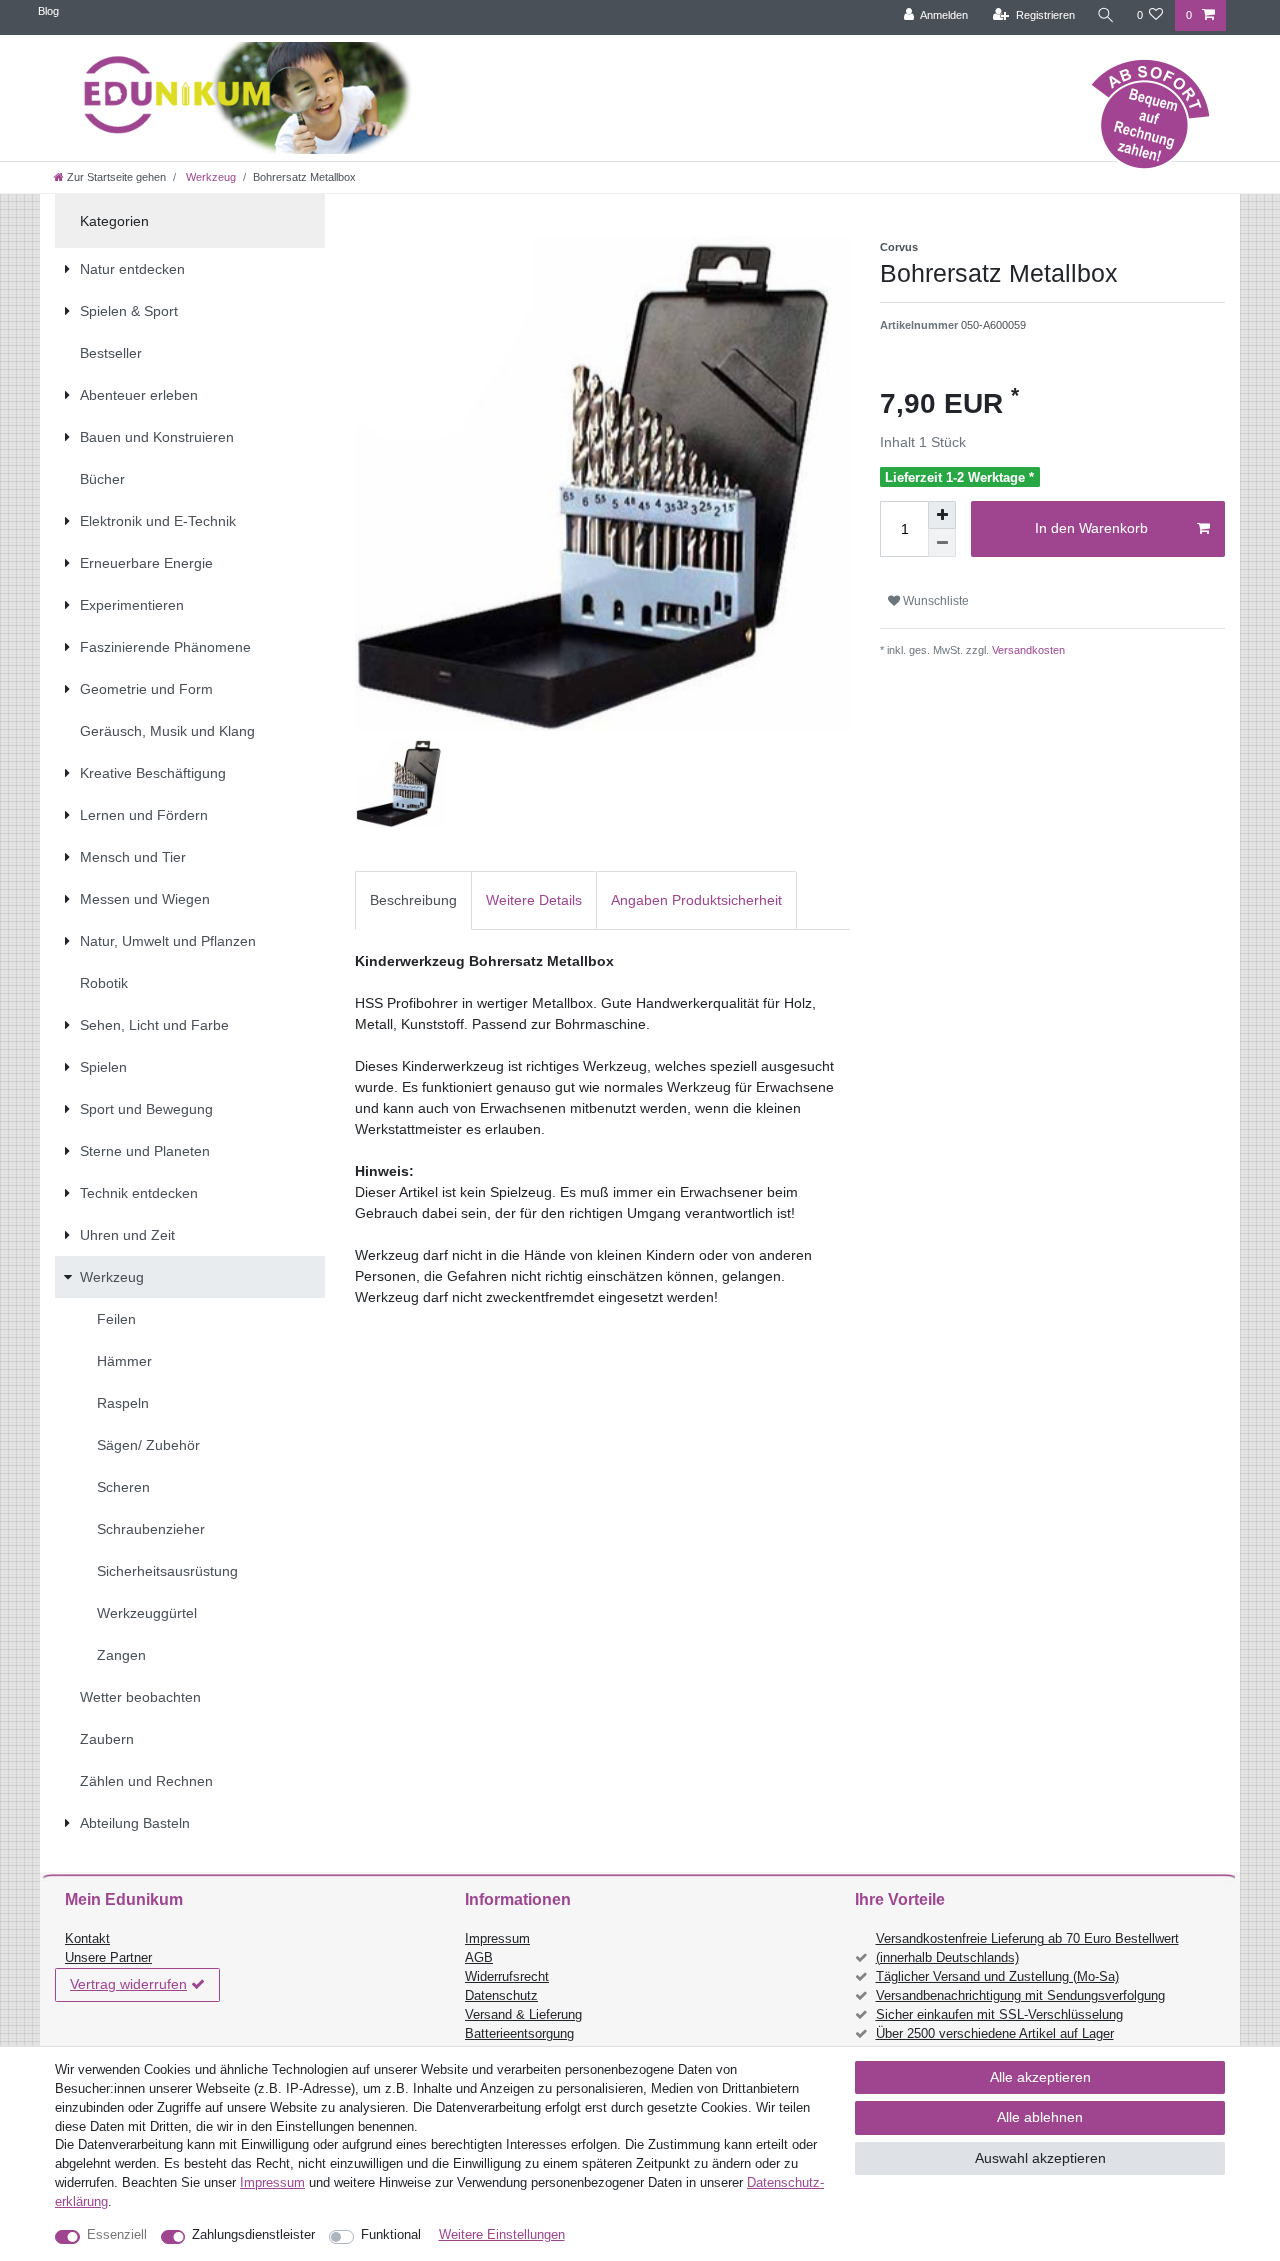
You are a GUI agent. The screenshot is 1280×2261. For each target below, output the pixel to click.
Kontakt (87, 1939)
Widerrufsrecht (507, 1977)
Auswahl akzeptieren (1040, 2158)
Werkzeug (209, 177)
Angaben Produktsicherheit (696, 900)
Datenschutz (501, 1996)
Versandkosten (1027, 650)
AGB (479, 1958)
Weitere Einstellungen (502, 2235)
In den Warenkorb (1091, 528)
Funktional (391, 2235)
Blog (48, 11)
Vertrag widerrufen (128, 1984)
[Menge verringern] (942, 543)
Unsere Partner (108, 1958)
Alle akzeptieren (1040, 2077)
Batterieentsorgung (519, 2034)
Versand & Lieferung (523, 2015)
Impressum (497, 1939)
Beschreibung (413, 900)
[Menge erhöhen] (942, 515)
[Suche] (1106, 15)
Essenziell (117, 2235)
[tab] (413, 900)
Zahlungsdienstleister (253, 2235)
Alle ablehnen (1040, 2117)
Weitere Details (534, 900)
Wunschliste (934, 601)
